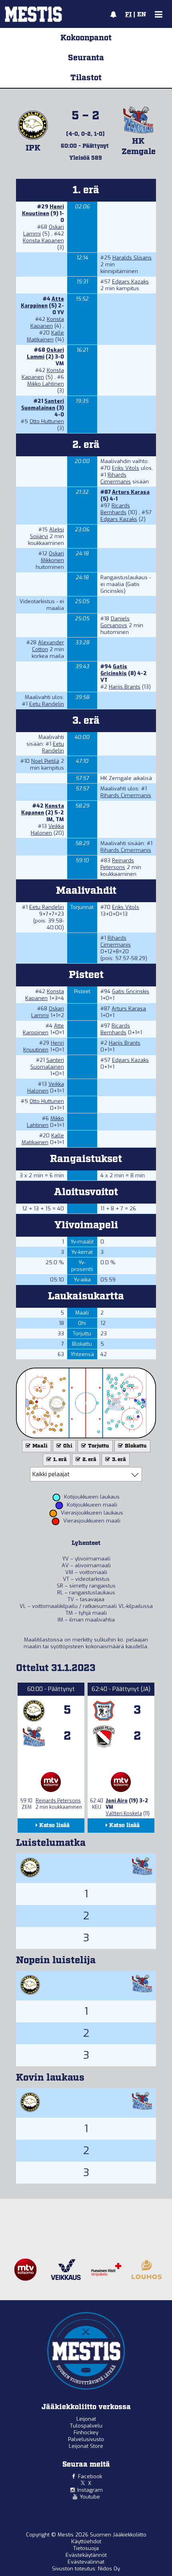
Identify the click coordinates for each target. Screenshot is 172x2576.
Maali (39, 1446)
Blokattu (135, 1446)
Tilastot (86, 78)
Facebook (90, 2476)
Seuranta (86, 58)
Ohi (67, 1446)
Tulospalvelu (86, 2426)
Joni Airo (117, 1801)
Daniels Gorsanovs (115, 622)
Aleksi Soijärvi (47, 533)
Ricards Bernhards (115, 509)
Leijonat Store (86, 2446)
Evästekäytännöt (86, 2555)
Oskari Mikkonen (52, 557)
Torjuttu (98, 1446)
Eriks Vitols (126, 468)
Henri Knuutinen (43, 210)
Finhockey (86, 2432)
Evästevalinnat (86, 2562)
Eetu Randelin (47, 704)
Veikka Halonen (47, 830)
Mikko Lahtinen (46, 384)
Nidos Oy (109, 2569)
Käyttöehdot (86, 2541)
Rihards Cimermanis (116, 478)
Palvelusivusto (86, 2439)
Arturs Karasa (131, 492)
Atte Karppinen (42, 302)
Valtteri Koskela (124, 1814)
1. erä (59, 1460)
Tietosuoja (86, 2548)
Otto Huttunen (47, 421)
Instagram (90, 2490)
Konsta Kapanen (43, 241)
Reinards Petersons (117, 864)
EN (142, 15)
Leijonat (86, 2419)
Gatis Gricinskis (114, 670)
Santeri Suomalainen (43, 404)
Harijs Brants (125, 687)
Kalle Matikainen (45, 336)
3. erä (118, 1460)
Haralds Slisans (132, 258)
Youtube (90, 2497)
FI (128, 15)
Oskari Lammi (48, 1012)
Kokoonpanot (86, 38)
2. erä (89, 1460)
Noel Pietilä (45, 761)
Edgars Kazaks (130, 282)
